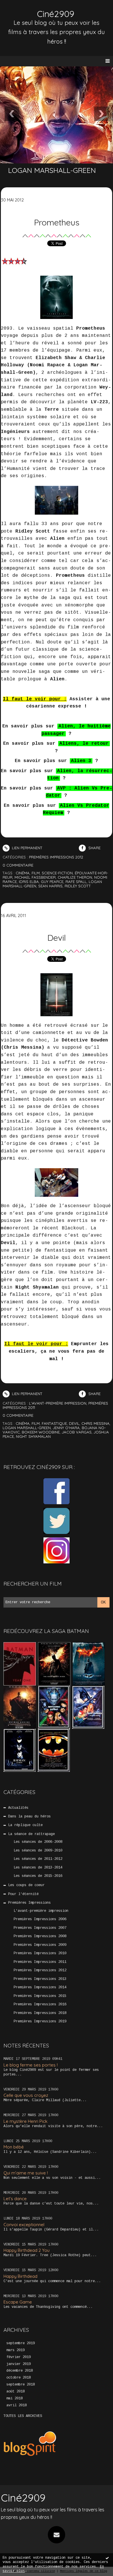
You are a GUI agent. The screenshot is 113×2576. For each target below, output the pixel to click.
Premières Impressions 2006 (40, 1919)
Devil (57, 938)
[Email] (57, 2535)
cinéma (23, 873)
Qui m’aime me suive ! (26, 2173)
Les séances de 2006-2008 (38, 1842)
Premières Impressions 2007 (40, 1928)
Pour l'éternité (23, 1894)
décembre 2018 (20, 2371)
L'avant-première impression (41, 1911)
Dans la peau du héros (29, 1817)
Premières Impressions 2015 (40, 1996)
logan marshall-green (27, 1428)
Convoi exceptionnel (24, 2225)
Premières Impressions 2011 (40, 1962)
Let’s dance (15, 2199)
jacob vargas (77, 1432)
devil (74, 1423)
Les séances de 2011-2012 (38, 1859)
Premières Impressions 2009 (40, 1945)
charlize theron (75, 877)
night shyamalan (33, 1436)
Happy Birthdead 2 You (27, 2250)
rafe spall (76, 882)
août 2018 (16, 2392)
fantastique (54, 1423)
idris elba (29, 882)
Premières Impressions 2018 (40, 2013)
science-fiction (57, 873)
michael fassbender (35, 877)
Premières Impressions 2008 (40, 1936)
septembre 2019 (21, 2343)
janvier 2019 (19, 2364)
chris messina (95, 1423)
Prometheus (57, 222)
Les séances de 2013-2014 (38, 1868)
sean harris (50, 886)
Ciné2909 (56, 14)
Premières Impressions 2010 (40, 1953)
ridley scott (78, 886)
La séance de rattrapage (31, 1834)
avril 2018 (17, 2405)
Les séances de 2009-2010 (38, 1851)
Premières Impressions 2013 (40, 1979)
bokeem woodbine (41, 1432)
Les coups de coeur (26, 1885)
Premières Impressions (29, 1903)
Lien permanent (27, 848)
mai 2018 (14, 2398)
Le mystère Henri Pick (25, 2121)
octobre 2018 (19, 2378)
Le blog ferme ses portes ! (31, 2065)
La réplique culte (25, 1825)
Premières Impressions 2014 (40, 1987)
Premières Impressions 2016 (40, 2004)
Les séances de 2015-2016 (38, 1876)
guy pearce (52, 882)
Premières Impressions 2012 (40, 1970)
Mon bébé (14, 2147)
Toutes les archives (23, 2416)
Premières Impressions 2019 (40, 2021)
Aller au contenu (26, 10)
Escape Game (18, 2302)
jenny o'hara (66, 1428)
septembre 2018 (21, 2385)
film (36, 873)
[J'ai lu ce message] (107, 2558)
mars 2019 (16, 2350)
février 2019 (19, 2357)
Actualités (18, 1808)
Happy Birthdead (20, 2276)
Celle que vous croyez (26, 2095)
